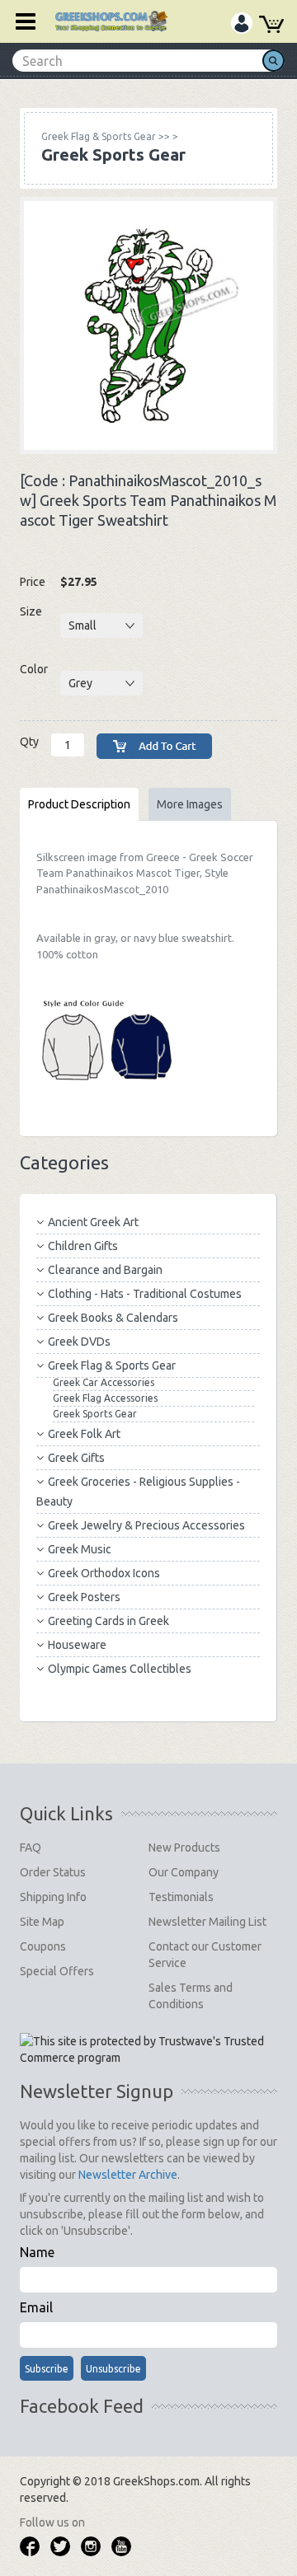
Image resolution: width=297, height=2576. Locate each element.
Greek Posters (84, 1597)
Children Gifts (83, 1246)
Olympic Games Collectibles (120, 1669)
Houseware (77, 1645)
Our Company (184, 1872)
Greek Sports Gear (95, 1414)
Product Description (79, 804)
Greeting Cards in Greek (108, 1621)
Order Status (53, 1872)
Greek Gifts (76, 1458)
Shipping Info (53, 1897)
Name (37, 2252)
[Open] (20, 21)
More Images (190, 804)
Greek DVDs (79, 1342)
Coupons (43, 1946)
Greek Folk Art (84, 1434)
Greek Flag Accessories (105, 1398)
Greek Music (80, 1549)
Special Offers (57, 1971)
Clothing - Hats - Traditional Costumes (145, 1294)
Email (36, 2307)
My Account (242, 26)
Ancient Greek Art (93, 1222)
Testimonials (181, 1897)
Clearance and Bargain (105, 1270)
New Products (184, 1848)
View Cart (271, 27)
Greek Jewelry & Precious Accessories (146, 1525)
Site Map (42, 1922)
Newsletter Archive (128, 2175)
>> (106, 136)
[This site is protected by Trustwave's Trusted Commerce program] (147, 2049)
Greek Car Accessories (104, 1382)
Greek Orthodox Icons (104, 1573)
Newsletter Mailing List (207, 1922)
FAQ (31, 1848)
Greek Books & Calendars (113, 1318)
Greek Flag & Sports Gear (112, 1365)
